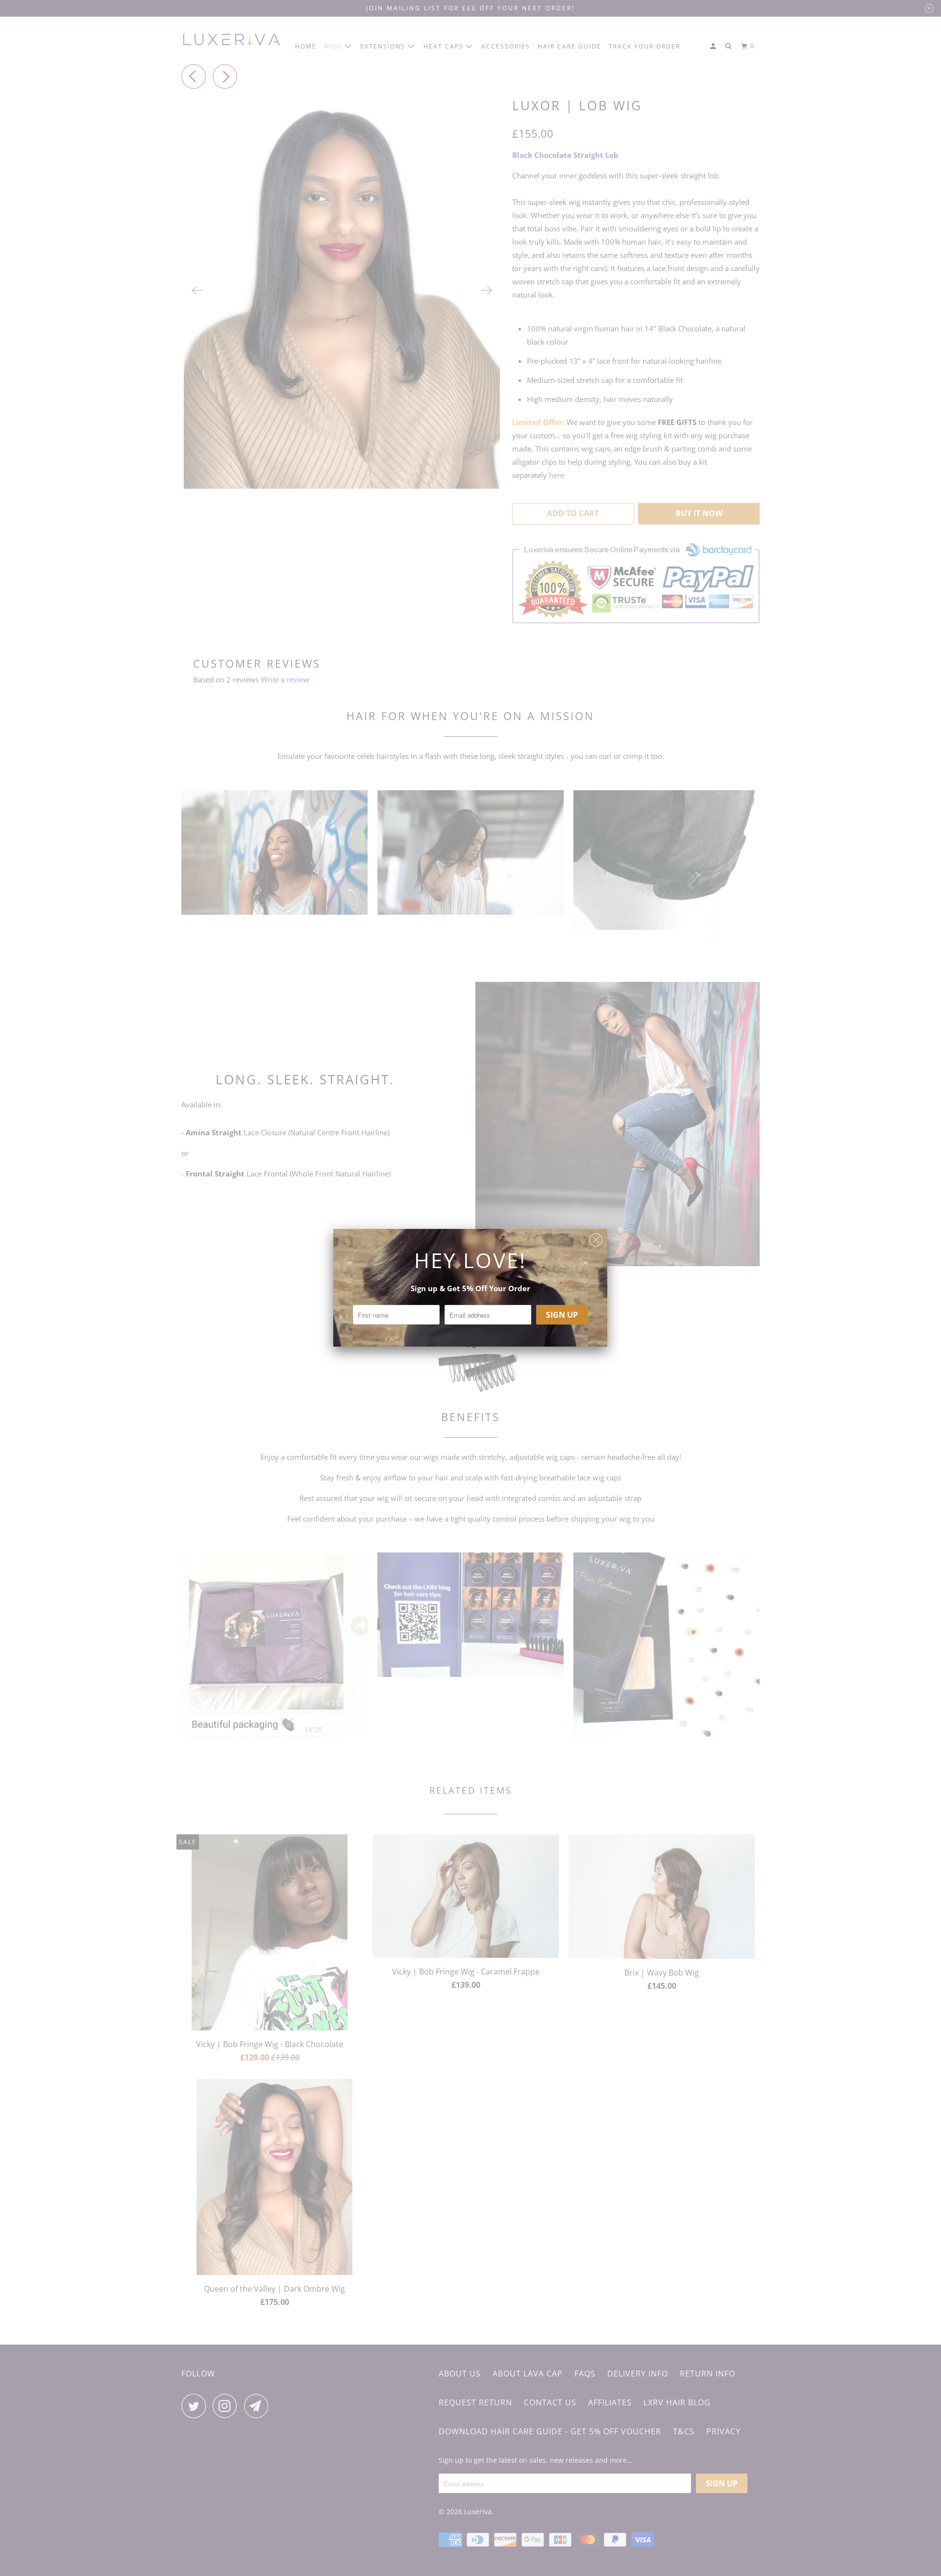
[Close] (596, 1238)
